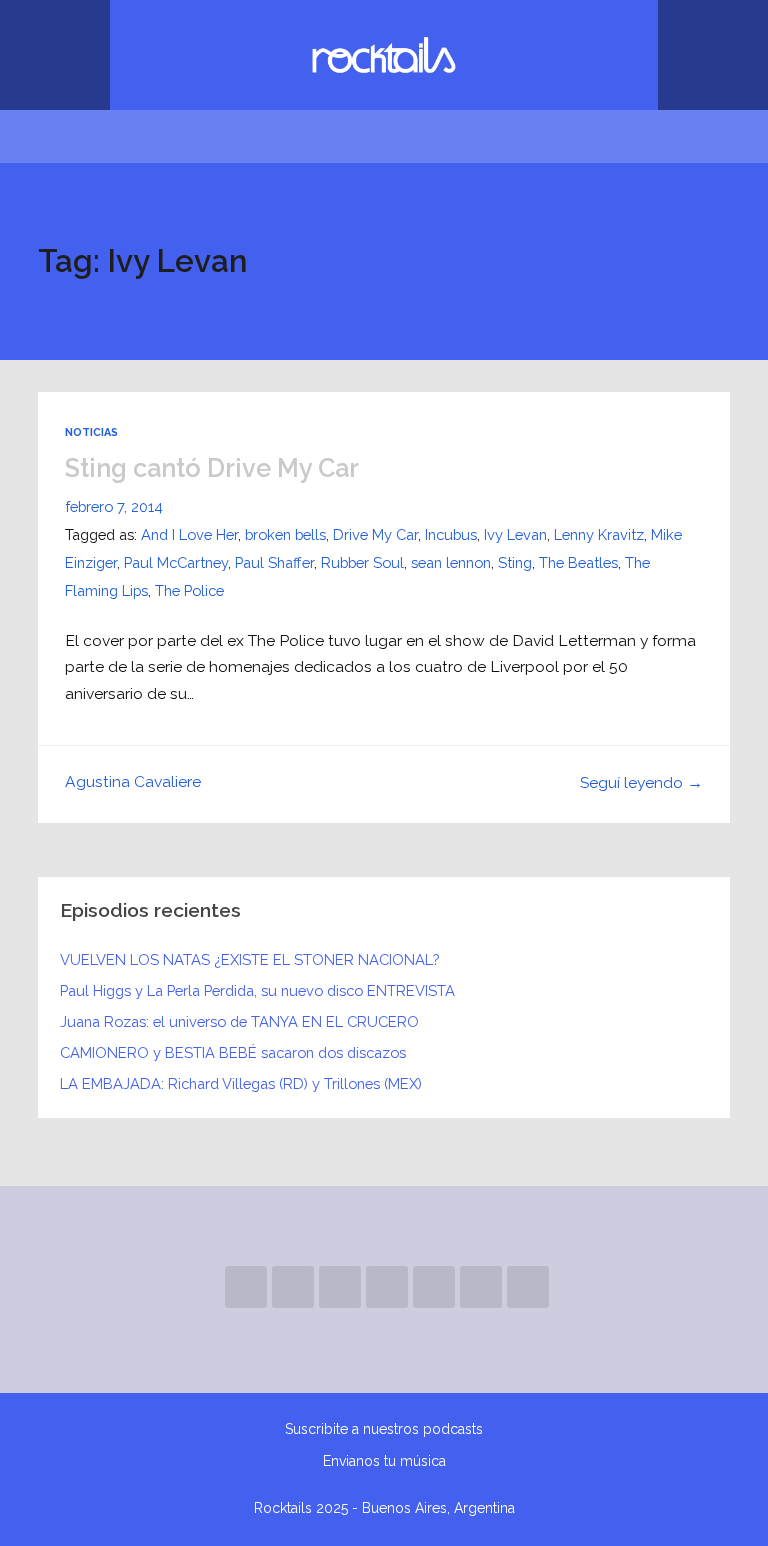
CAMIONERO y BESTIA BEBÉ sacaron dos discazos (233, 1052)
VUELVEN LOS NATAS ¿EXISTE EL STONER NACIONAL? (249, 959)
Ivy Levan (515, 534)
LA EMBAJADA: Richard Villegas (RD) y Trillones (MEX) (241, 1083)
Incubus (451, 534)
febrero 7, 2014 (114, 506)
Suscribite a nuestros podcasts (384, 1429)
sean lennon (451, 562)
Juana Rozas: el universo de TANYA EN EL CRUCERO (239, 1021)
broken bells (285, 534)
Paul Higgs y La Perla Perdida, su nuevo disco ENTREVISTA (257, 990)
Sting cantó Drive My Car (212, 468)
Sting (515, 562)
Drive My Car (375, 534)
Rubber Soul (362, 562)
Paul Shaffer (274, 562)
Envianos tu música (384, 1461)
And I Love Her (189, 534)
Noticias (91, 432)
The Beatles (578, 562)
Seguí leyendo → (641, 782)
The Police (189, 590)
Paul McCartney (176, 562)
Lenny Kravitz (599, 534)
